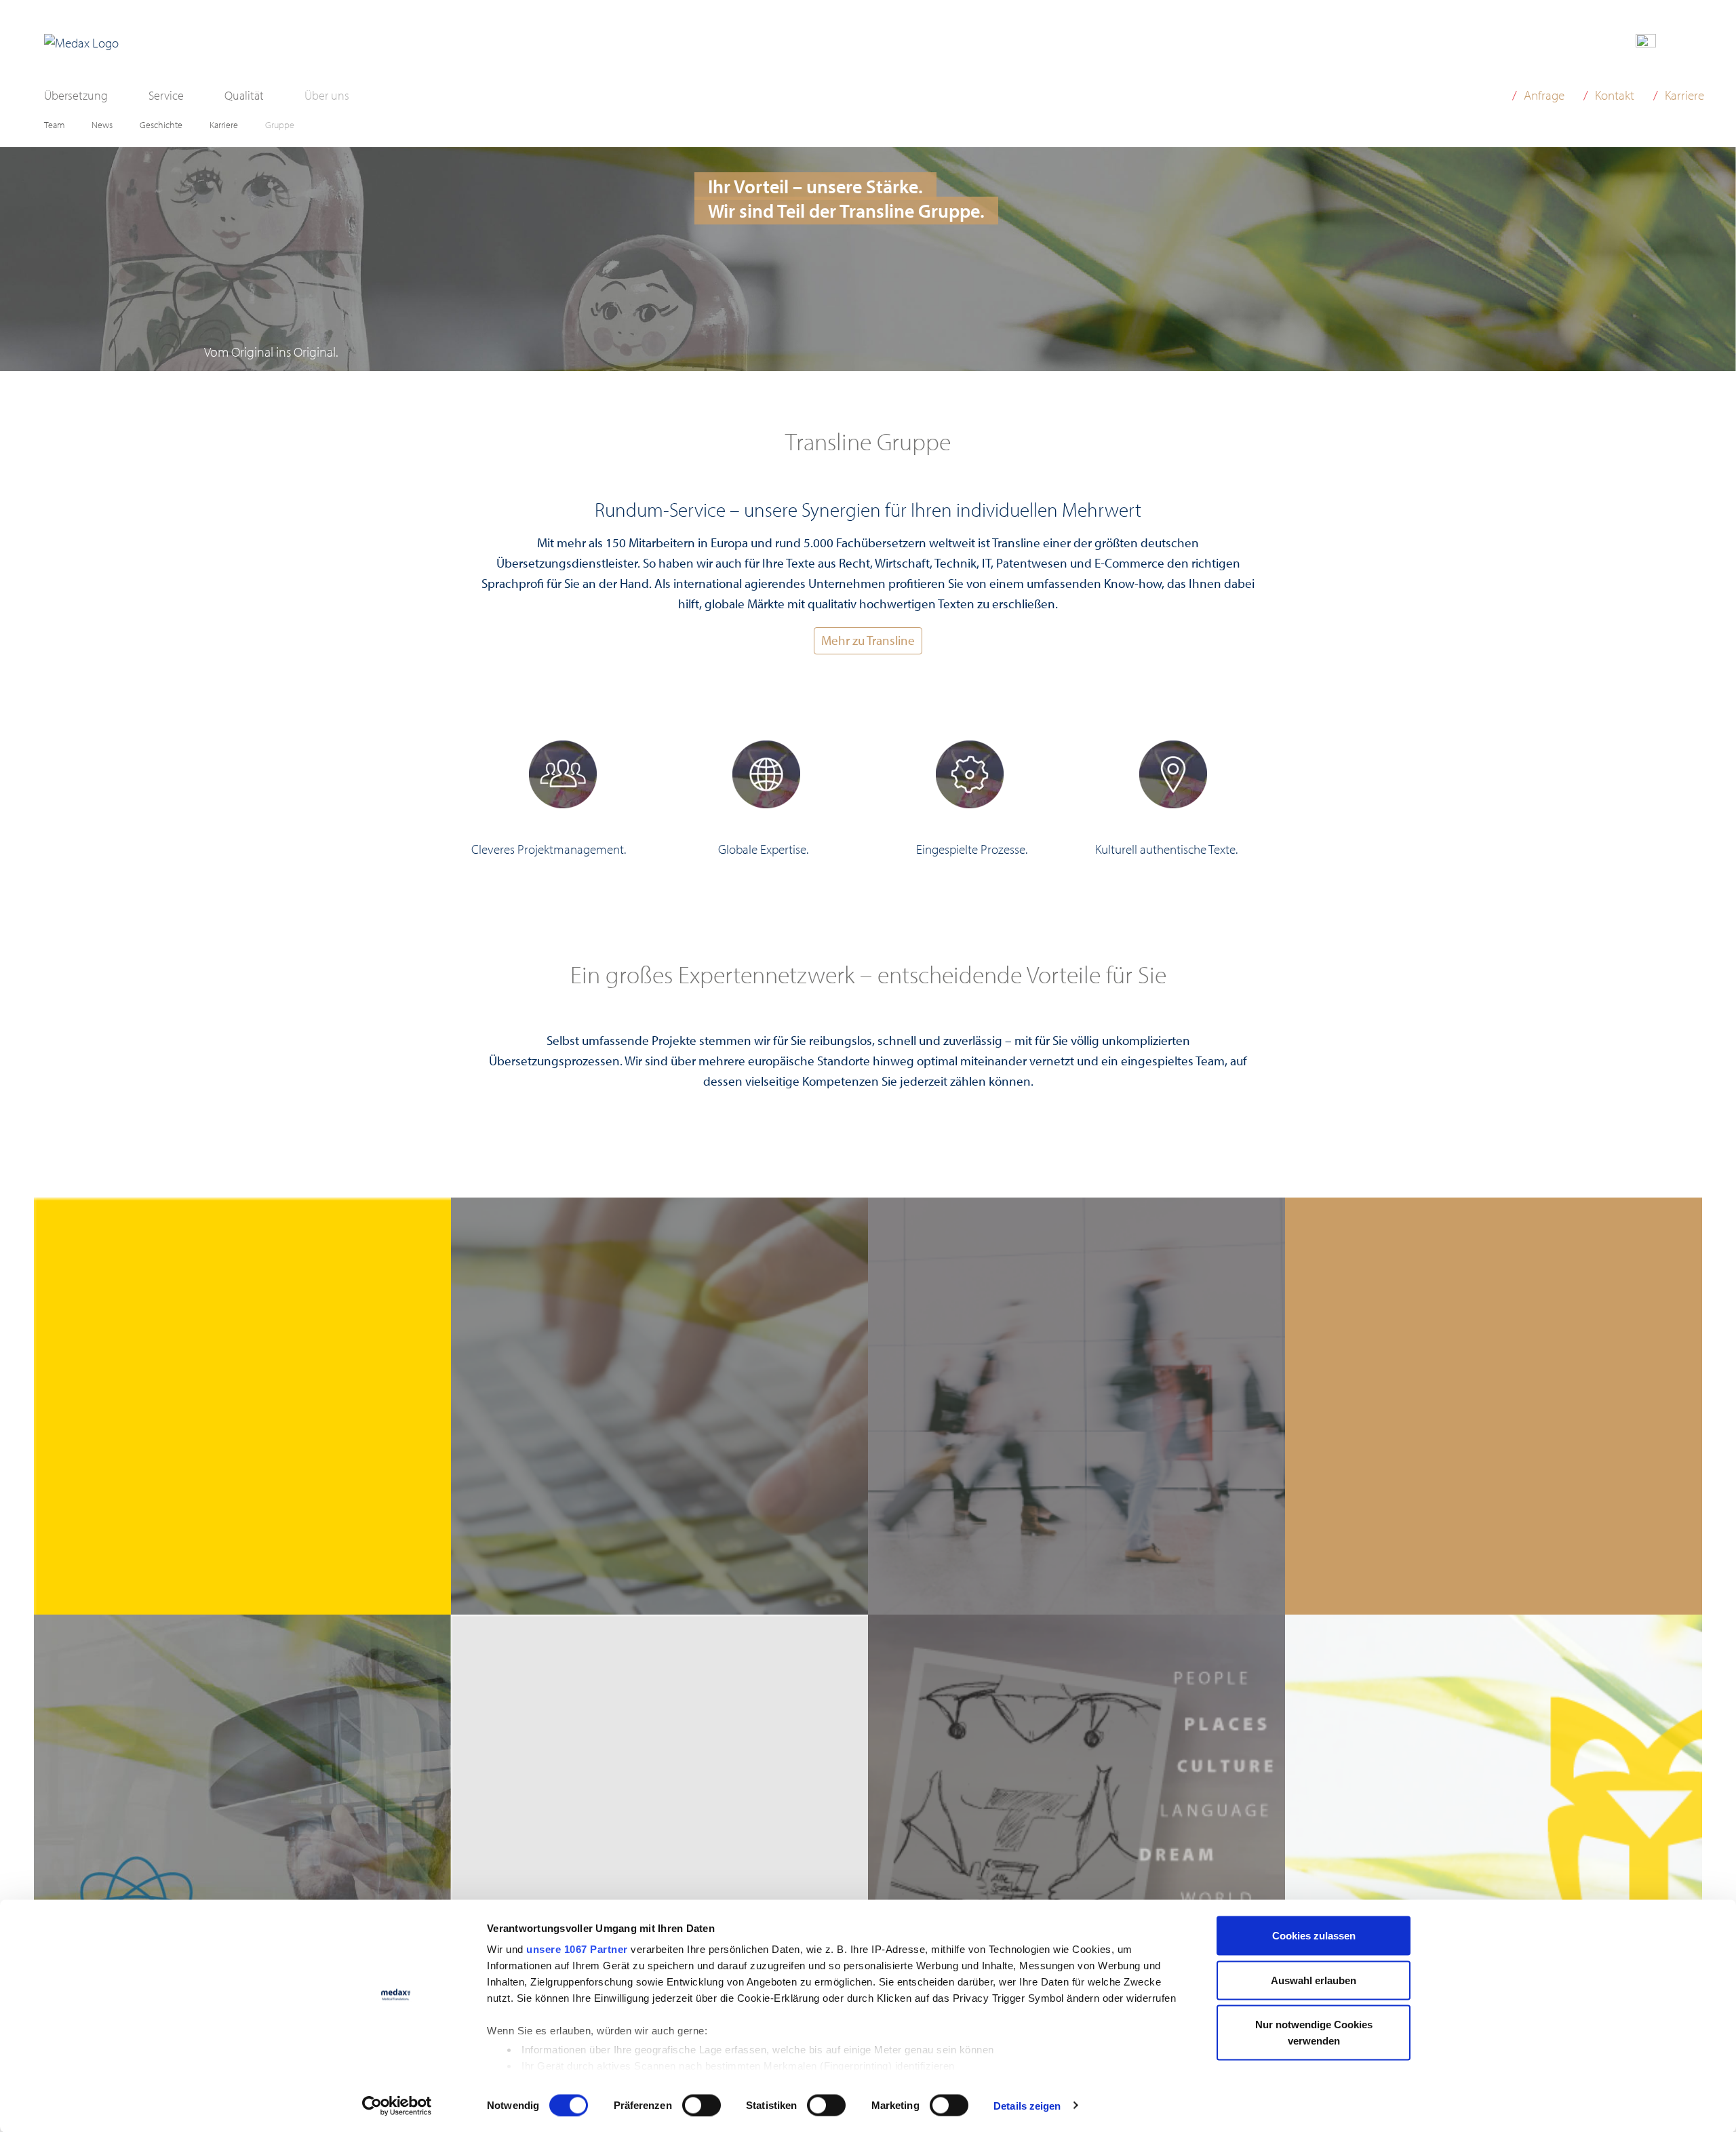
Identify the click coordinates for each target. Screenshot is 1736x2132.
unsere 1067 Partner (577, 1949)
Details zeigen (1027, 2105)
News (102, 125)
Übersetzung (76, 95)
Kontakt (1615, 95)
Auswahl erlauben (1314, 1980)
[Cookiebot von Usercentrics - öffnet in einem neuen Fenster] (397, 2106)
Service (166, 95)
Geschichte (161, 125)
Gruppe (280, 125)
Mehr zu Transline (868, 640)
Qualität (244, 95)
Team (54, 125)
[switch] (702, 2105)
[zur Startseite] (81, 43)
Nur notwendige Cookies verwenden (1314, 2033)
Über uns (327, 95)
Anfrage (1544, 95)
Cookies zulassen (1314, 1936)
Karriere (224, 125)
